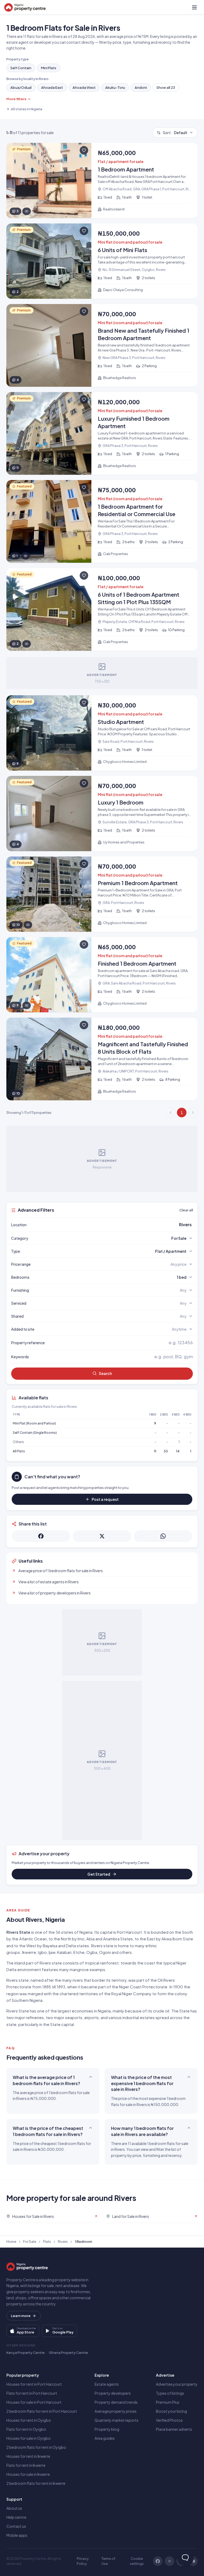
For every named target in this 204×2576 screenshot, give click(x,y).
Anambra (111, 1939)
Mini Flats (49, 68)
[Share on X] (102, 1536)
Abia (90, 1939)
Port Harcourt (129, 1932)
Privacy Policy (83, 2561)
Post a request (105, 1499)
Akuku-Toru (115, 87)
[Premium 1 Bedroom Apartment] (102, 894)
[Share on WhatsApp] (163, 1536)
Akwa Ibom (172, 1939)
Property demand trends (116, 2402)
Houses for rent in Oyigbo (29, 2420)
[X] (169, 2561)
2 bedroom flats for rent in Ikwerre (36, 2483)
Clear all (186, 1210)
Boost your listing (171, 2411)
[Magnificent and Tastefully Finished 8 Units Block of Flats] (102, 1059)
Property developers (113, 2393)
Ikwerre (29, 1952)
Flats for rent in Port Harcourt (32, 2393)
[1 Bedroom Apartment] (102, 181)
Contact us (16, 2526)
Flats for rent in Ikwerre (26, 2465)
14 (178, 1451)
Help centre (16, 2517)
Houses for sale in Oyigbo (29, 2438)
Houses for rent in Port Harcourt (34, 2384)
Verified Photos (169, 2420)
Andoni (141, 87)
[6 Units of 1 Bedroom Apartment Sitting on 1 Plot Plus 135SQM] (102, 609)
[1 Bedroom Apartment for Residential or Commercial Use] (102, 521)
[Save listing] (84, 150)
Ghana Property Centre (68, 2353)
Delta (71, 1946)
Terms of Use (108, 2561)
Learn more (21, 2316)
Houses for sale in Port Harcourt (34, 2402)
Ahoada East (52, 87)
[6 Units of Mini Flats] (102, 261)
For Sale (30, 2241)
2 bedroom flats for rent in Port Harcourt (42, 2411)
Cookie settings (137, 2561)
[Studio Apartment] (102, 733)
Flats (47, 2241)
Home (11, 2241)
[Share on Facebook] (41, 1536)
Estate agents (107, 2384)
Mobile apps (17, 2535)
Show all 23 (166, 87)
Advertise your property (177, 2384)
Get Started (99, 1874)
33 (166, 1451)
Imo (81, 1939)
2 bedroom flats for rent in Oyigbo (36, 2447)
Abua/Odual (21, 87)
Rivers (63, 2241)
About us (14, 2508)
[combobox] (114, 1225)
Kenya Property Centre (25, 2353)
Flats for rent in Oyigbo (26, 2429)
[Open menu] (194, 7)
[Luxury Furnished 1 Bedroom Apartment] (102, 433)
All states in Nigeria (27, 109)
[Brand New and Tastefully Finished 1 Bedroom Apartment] (102, 345)
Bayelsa (50, 1946)
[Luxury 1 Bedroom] (102, 814)
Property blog (107, 2429)
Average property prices (116, 2411)
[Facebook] (158, 2561)
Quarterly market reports (116, 2420)
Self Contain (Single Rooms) (35, 1433)
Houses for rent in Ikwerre (28, 2456)
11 (155, 1451)
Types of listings (170, 2393)
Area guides (105, 2438)
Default (175, 133)
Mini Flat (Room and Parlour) (34, 1423)
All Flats (19, 1451)
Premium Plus (168, 2402)
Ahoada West (84, 87)
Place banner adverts (174, 2429)
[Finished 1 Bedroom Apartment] (102, 975)
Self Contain (21, 68)
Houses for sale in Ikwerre (28, 2474)
